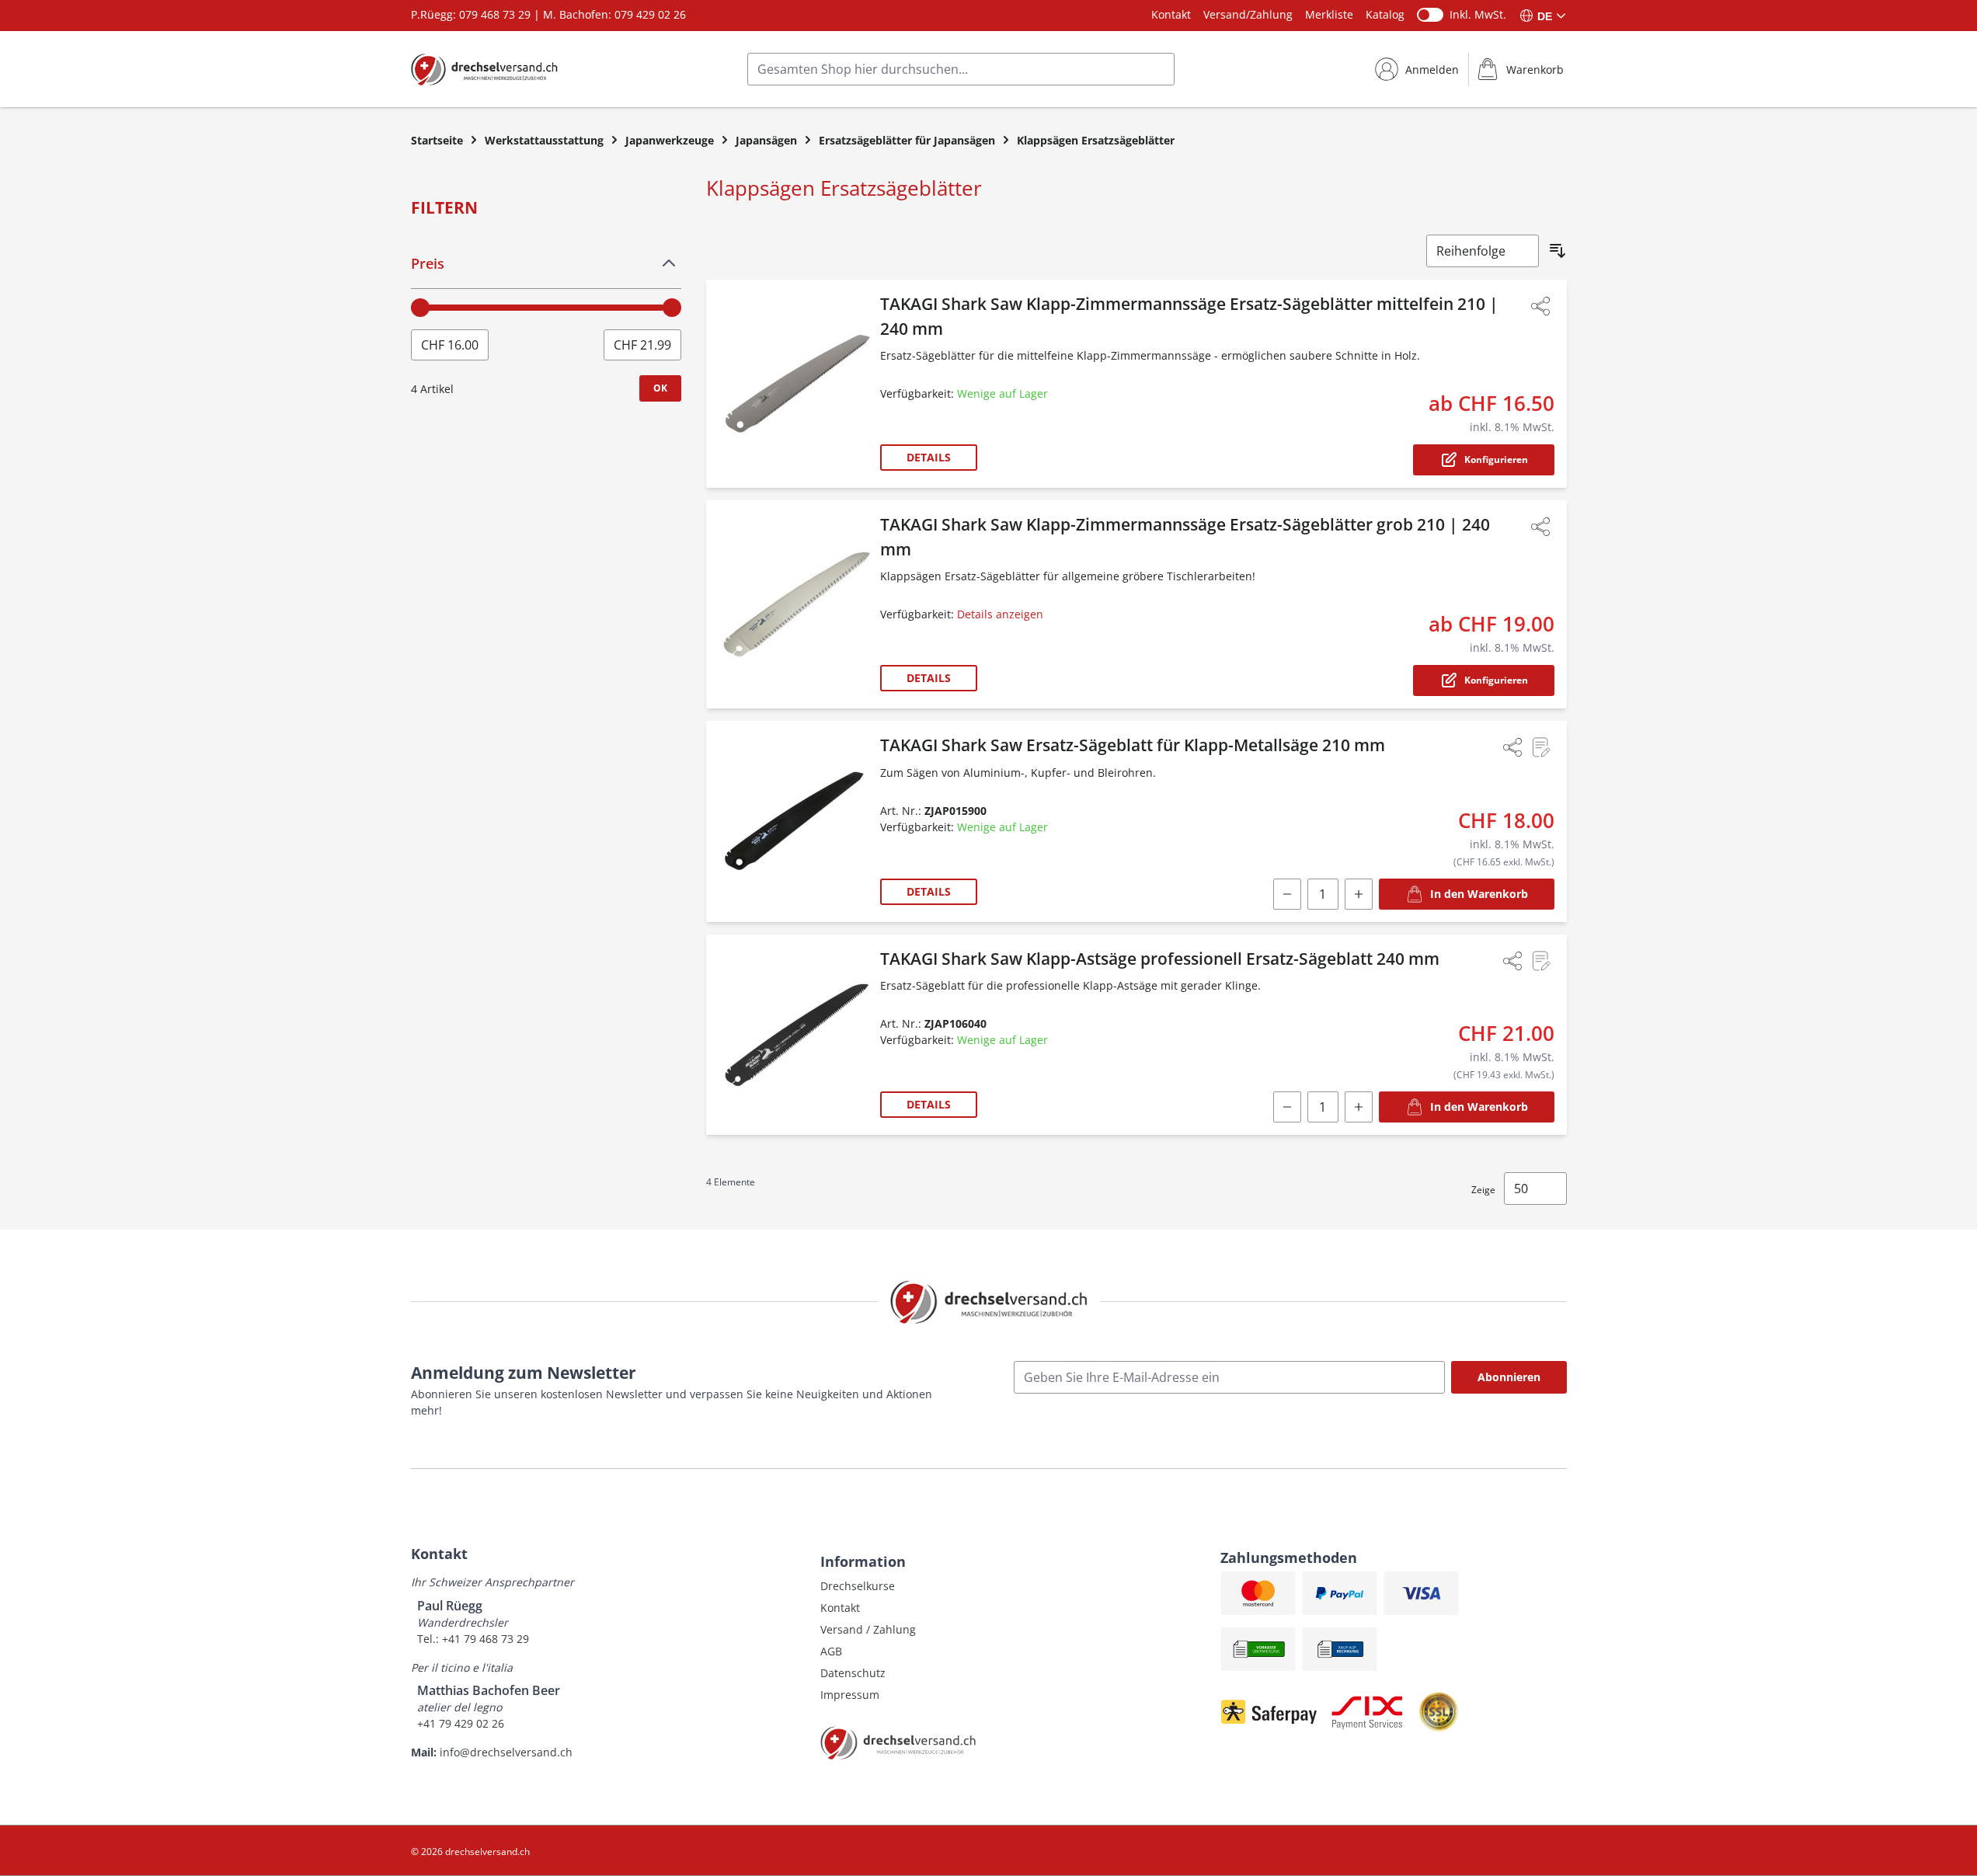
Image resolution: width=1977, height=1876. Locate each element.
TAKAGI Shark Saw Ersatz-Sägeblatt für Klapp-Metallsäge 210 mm (1133, 745)
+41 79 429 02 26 (461, 1723)
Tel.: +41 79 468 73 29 (473, 1639)
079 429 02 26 (650, 14)
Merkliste (1329, 14)
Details (929, 457)
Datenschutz (853, 1673)
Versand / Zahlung (868, 1629)
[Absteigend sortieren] (1558, 251)
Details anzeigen (1000, 614)
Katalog (1385, 14)
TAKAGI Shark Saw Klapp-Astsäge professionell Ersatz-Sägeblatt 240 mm (1160, 959)
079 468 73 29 (495, 14)
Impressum (850, 1695)
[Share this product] (1540, 306)
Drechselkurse (858, 1586)
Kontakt (1171, 14)
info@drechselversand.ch (506, 1752)
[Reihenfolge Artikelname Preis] (1483, 251)
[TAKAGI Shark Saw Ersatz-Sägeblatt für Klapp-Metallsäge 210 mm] (796, 821)
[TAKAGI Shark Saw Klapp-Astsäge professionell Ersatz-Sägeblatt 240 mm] (796, 1035)
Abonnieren (1509, 1377)
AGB (831, 1651)
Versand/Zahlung (1248, 14)
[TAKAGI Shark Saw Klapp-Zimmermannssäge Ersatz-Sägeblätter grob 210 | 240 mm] (796, 604)
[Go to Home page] (484, 69)
